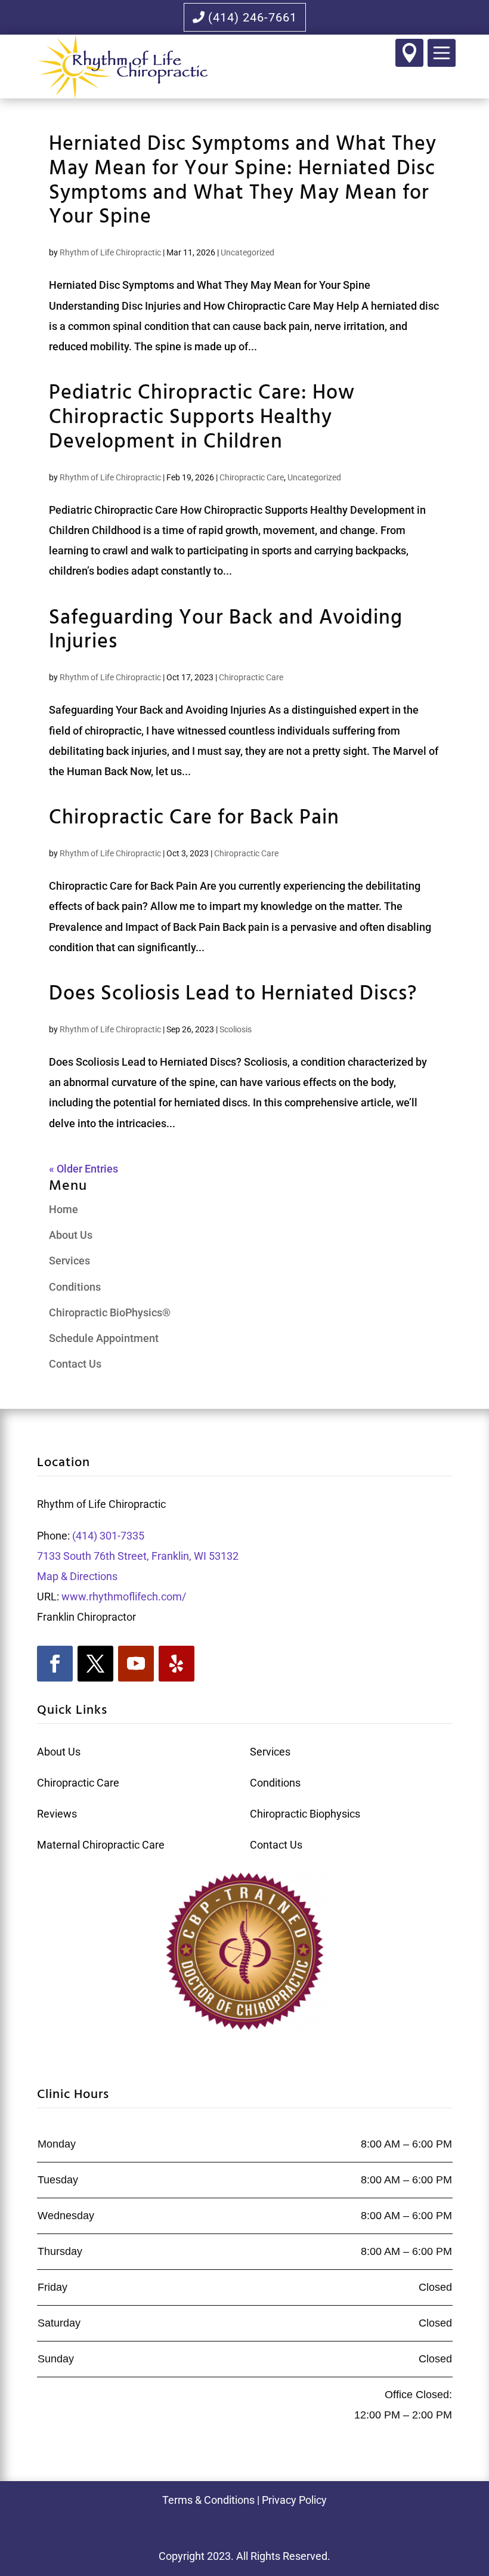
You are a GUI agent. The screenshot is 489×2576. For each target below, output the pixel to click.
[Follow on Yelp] (177, 1664)
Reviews (57, 1814)
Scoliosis (236, 1029)
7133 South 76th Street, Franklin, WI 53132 (138, 1556)
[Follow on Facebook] (55, 1664)
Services (69, 1261)
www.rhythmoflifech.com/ (124, 1596)
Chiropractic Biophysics (305, 1814)
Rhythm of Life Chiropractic (110, 252)
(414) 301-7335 (107, 1536)
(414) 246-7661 (253, 17)
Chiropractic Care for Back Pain (194, 818)
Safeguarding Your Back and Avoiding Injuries (226, 631)
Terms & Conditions (208, 2500)
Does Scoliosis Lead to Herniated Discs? (233, 994)
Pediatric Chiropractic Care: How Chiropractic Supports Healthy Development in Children (202, 418)
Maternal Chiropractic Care (101, 1845)
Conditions (75, 1287)
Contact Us (75, 1364)
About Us (71, 1235)
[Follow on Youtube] (136, 1664)
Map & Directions (78, 1576)
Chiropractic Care (252, 477)
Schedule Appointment (104, 1338)
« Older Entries (83, 1169)
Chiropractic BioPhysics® (110, 1312)
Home (64, 1209)
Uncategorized (247, 252)
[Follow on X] (95, 1664)
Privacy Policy (294, 2500)
